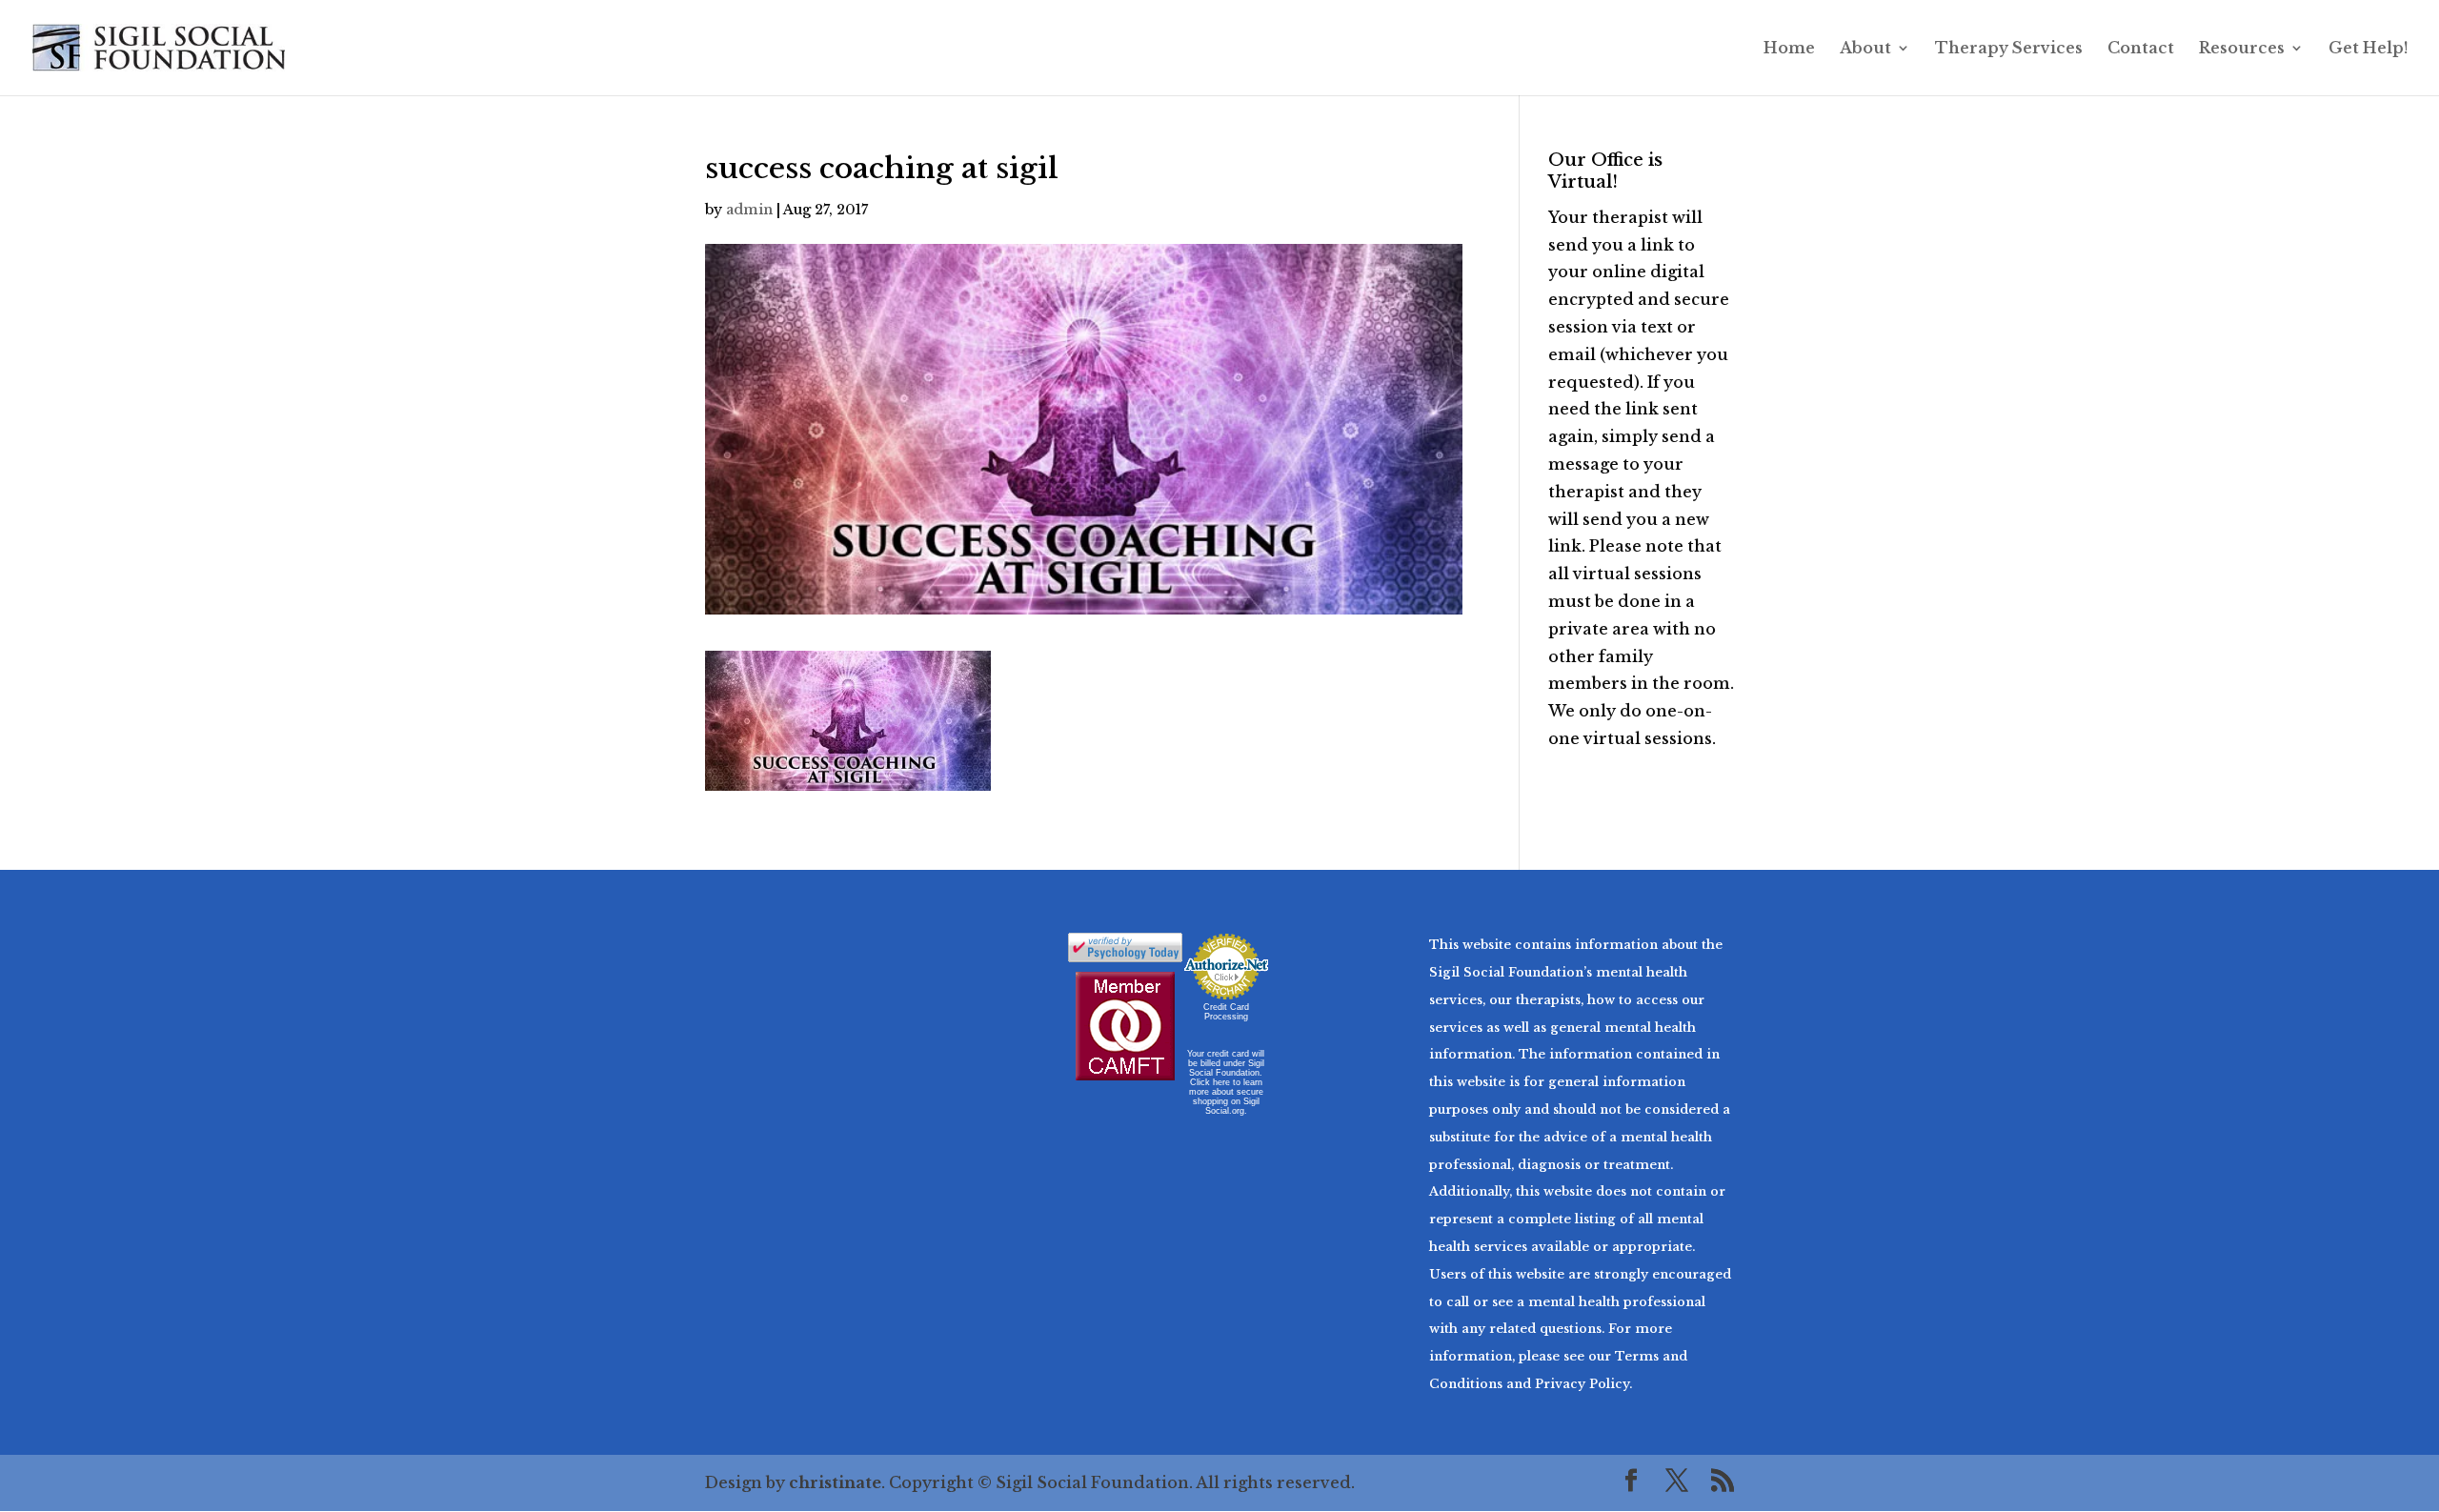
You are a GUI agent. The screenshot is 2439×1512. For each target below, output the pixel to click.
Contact (2141, 49)
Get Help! (2368, 49)
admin (749, 210)
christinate (835, 1482)
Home (1789, 49)
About (1865, 49)
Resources (2242, 49)
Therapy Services (2009, 49)
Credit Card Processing (1226, 1012)
